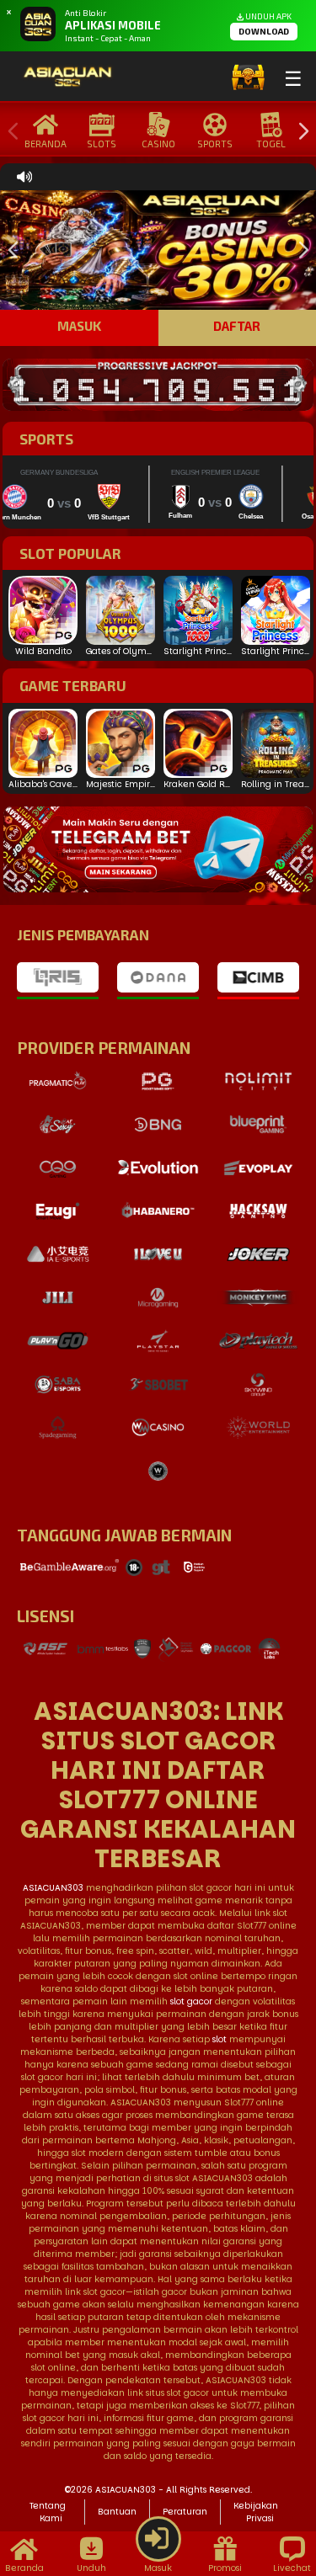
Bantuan (117, 2512)
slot (220, 2039)
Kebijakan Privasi (256, 2512)
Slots (102, 144)
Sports (215, 144)
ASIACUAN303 (53, 1888)
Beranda (46, 144)
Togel (271, 144)
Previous (9, 132)
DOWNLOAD (264, 31)
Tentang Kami (48, 2512)
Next (299, 132)
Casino (158, 144)
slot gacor (191, 2001)
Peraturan (185, 2512)
